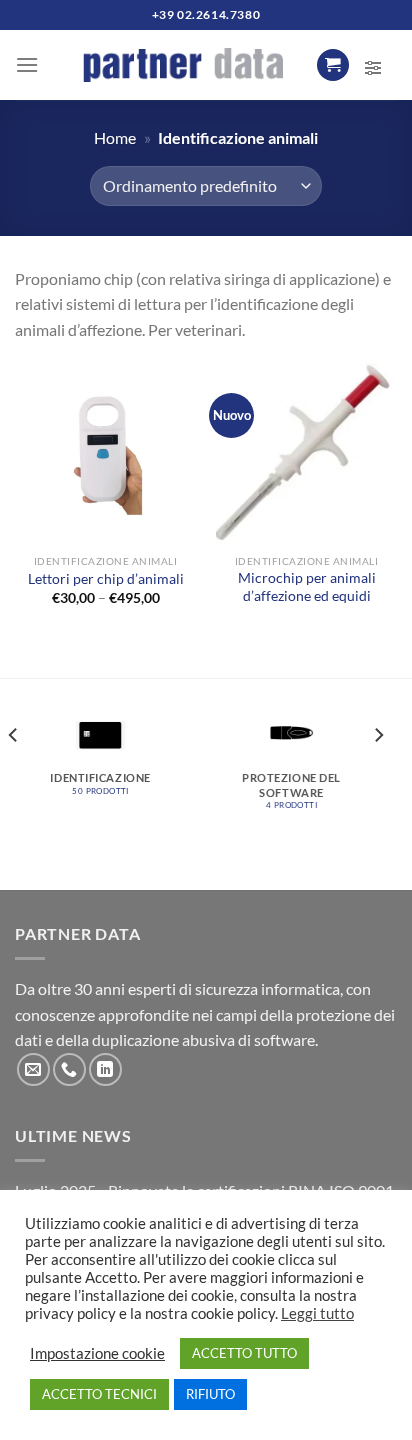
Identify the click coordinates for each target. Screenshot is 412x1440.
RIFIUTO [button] (210, 1394)
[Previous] (14, 776)
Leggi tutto (317, 1313)
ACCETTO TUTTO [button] (244, 1353)
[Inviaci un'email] (33, 1069)
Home (115, 137)
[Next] (378, 776)
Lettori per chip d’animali (106, 579)
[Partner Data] (183, 65)
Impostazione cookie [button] (97, 1353)
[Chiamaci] (69, 1069)
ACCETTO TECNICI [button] (99, 1394)
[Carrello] (333, 65)
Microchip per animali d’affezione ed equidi (307, 587)
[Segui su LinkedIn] (105, 1069)
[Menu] (27, 64)
